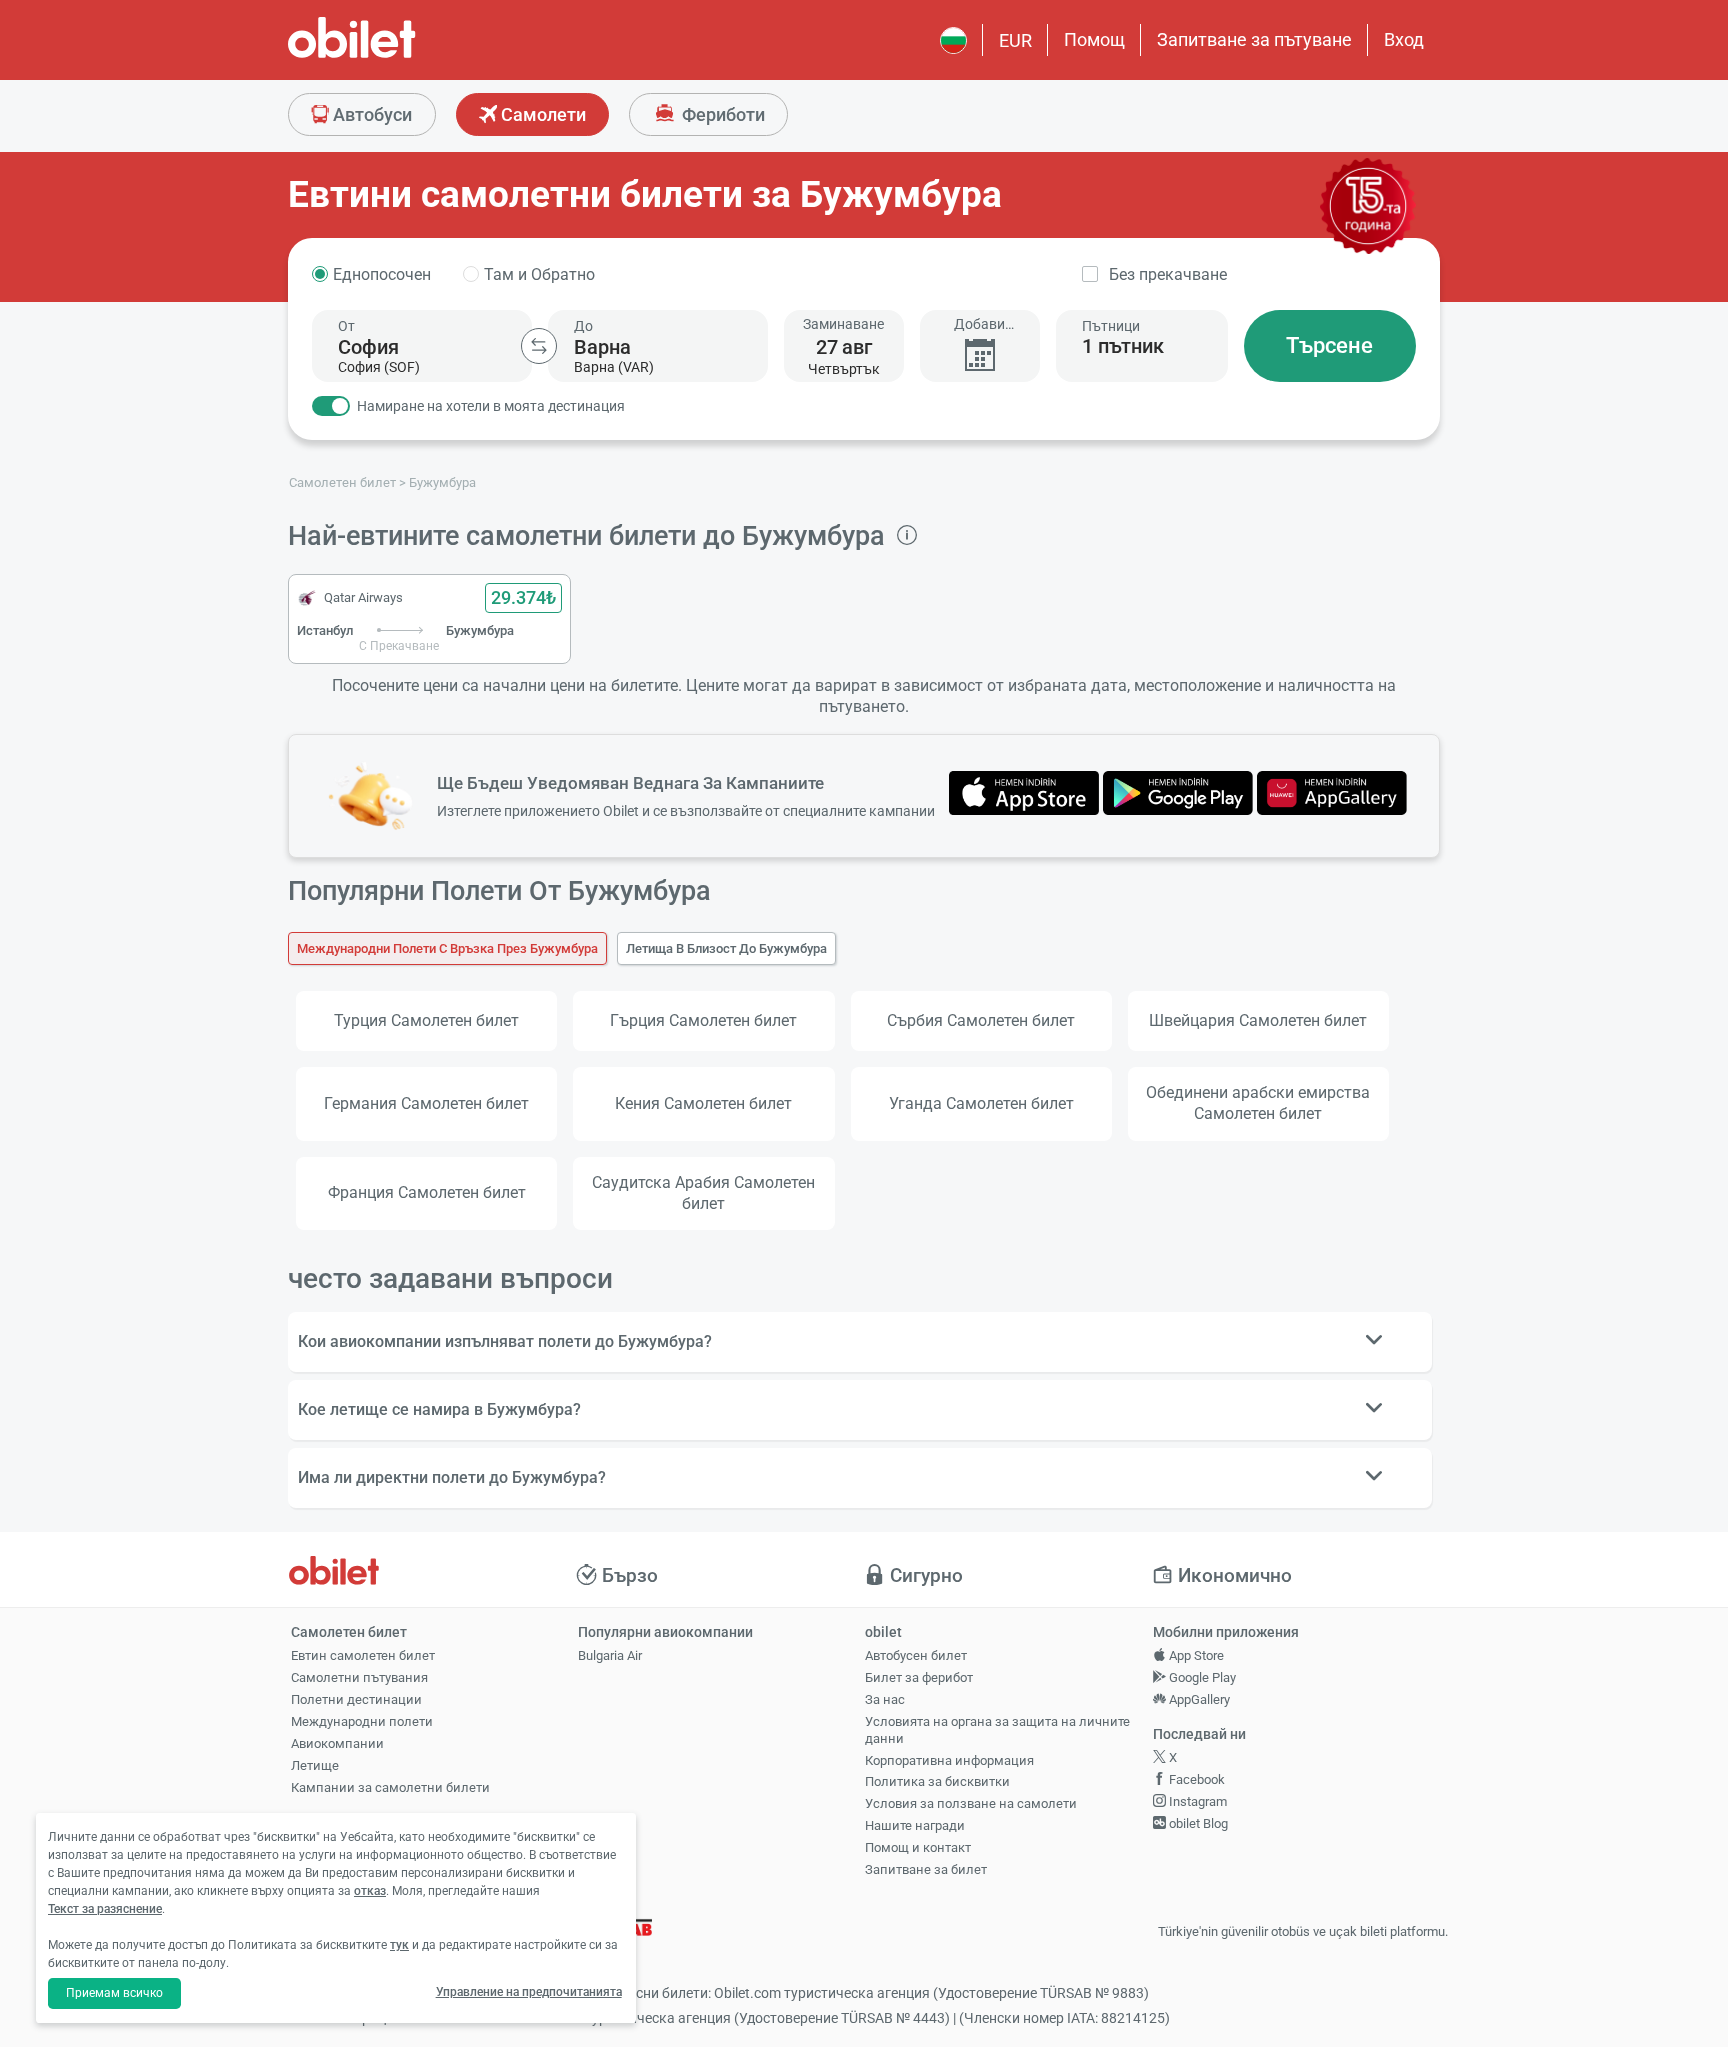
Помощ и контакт (918, 1847)
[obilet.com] (400, 55)
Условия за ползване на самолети (971, 1803)
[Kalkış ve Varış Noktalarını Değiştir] (539, 346)
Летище (315, 1765)
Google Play (1201, 1677)
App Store (1195, 1655)
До (583, 326)
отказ (370, 1891)
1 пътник (1123, 346)
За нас (885, 1699)
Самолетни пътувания (359, 1677)
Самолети (541, 114)
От (346, 326)
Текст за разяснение (105, 1909)
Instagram (1196, 1801)
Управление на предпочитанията (529, 1992)
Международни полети (362, 1721)
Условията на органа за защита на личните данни (997, 1730)
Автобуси (370, 114)
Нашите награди (915, 1825)
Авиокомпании (337, 1743)
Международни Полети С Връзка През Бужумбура (447, 948)
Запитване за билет (926, 1869)
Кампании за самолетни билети (390, 1787)
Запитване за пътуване (1254, 39)
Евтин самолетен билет (363, 1655)
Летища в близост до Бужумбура (726, 948)
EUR (1015, 40)
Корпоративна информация (949, 1760)
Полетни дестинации (356, 1699)
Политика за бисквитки (937, 1781)
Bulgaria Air (610, 1655)
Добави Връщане (979, 324)
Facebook (1195, 1779)
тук (399, 1945)
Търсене (1329, 345)
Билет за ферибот (919, 1677)
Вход (1404, 39)
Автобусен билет (916, 1655)
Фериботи (721, 114)
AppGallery (1198, 1699)
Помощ (1094, 39)
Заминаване (843, 324)
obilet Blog (1197, 1823)
